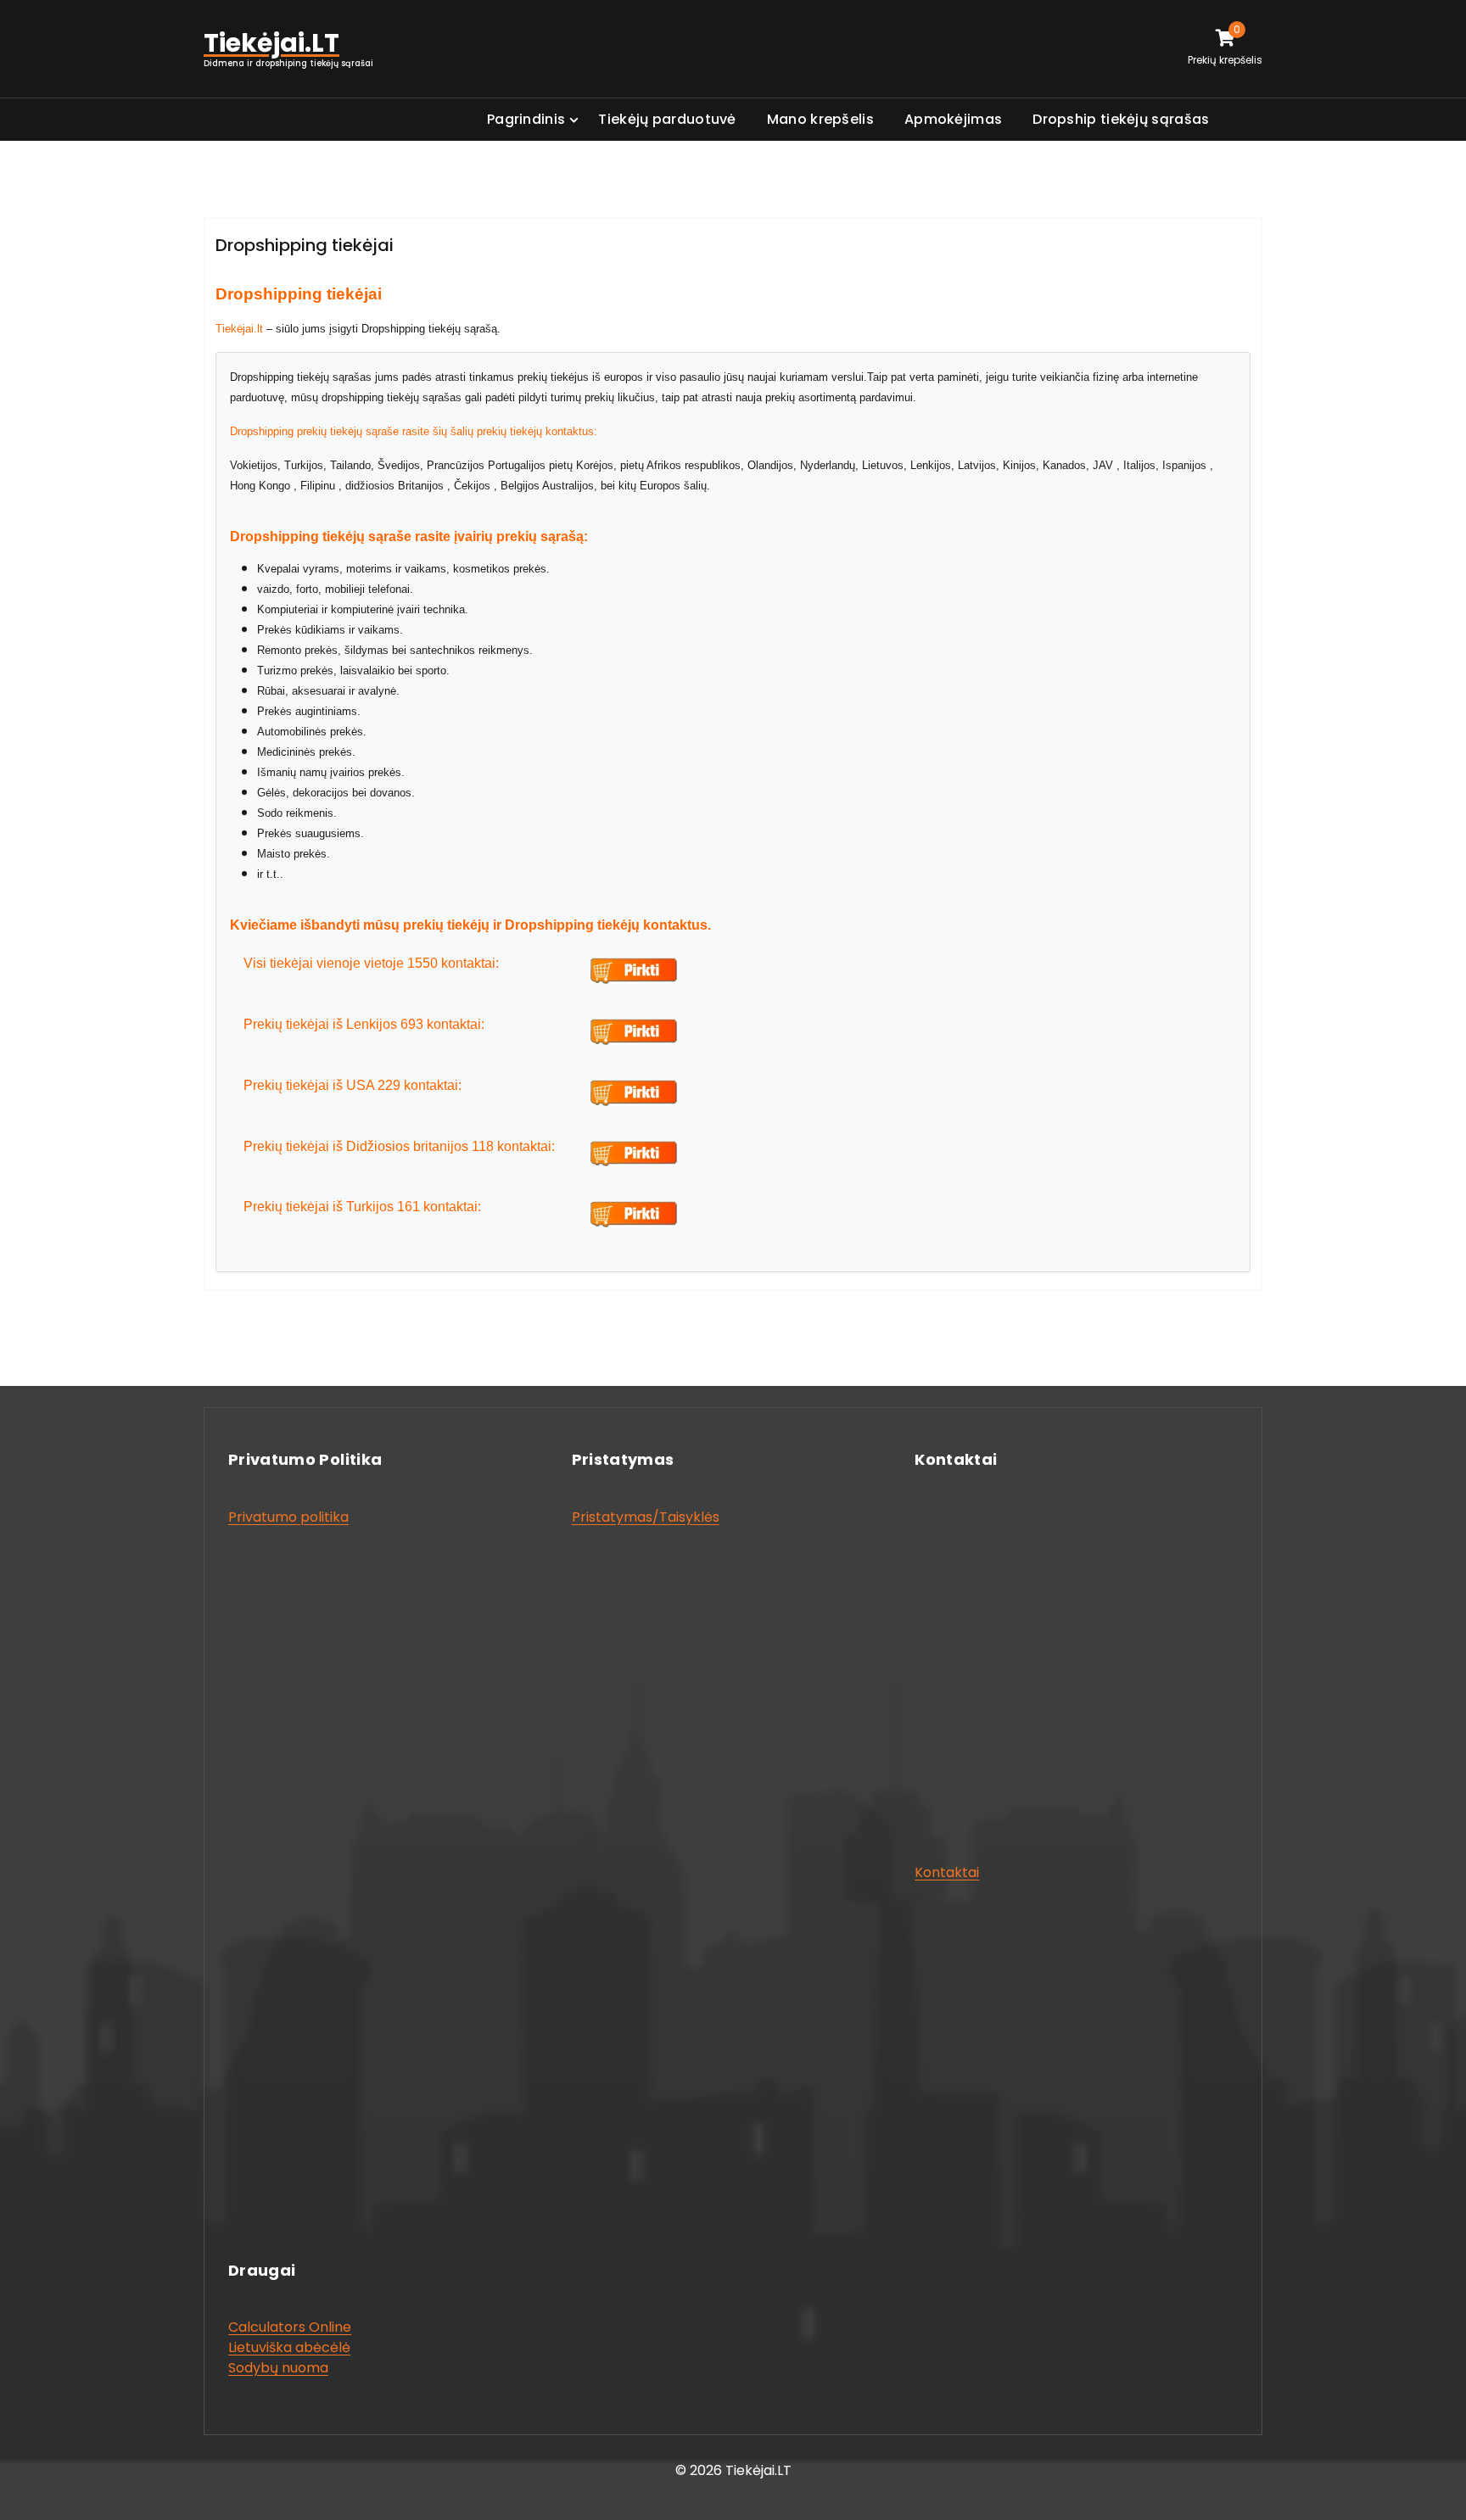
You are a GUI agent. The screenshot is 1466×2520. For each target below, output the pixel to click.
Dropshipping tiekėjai (305, 245)
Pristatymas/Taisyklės (646, 1517)
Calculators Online (290, 2327)
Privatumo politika (288, 1517)
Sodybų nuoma (278, 2368)
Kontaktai (947, 1872)
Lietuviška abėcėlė (289, 2347)
